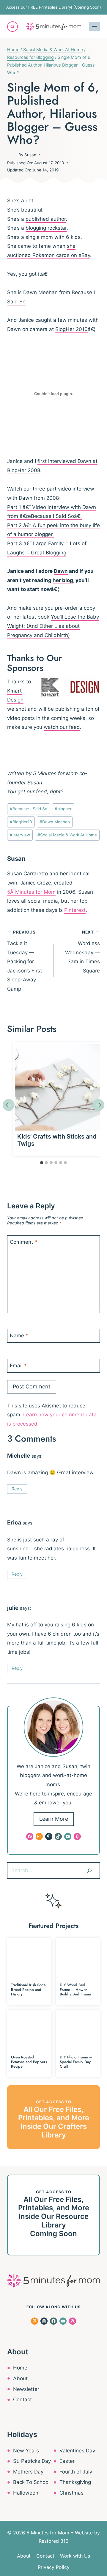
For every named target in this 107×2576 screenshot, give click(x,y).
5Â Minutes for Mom (31, 892)
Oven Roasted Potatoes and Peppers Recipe (29, 2062)
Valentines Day (77, 2451)
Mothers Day (28, 2472)
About (20, 2378)
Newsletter (26, 2389)
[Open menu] (94, 27)
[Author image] (12, 155)
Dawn (61, 571)
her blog (63, 580)
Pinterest (75, 910)
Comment (23, 1242)
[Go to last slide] (9, 1105)
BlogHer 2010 (71, 329)
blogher (63, 809)
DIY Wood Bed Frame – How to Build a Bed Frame (75, 1989)
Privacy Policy (54, 2567)
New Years (26, 2451)
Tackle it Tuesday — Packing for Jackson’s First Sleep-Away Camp (25, 961)
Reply (17, 1489)
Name (19, 1336)
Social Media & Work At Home (67, 835)
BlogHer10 (21, 822)
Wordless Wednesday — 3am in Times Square (82, 952)
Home (20, 2368)
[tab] (42, 1163)
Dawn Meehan (55, 822)
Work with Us (75, 2556)
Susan (30, 155)
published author (46, 219)
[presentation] (58, 1087)
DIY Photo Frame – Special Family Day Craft (76, 2062)
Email (18, 1366)
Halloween (26, 2493)
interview (20, 835)
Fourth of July (76, 2472)
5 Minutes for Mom (55, 773)
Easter (67, 2461)
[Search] (89, 1870)
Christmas (71, 2493)
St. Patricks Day (32, 2461)
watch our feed (62, 727)
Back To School (31, 2482)
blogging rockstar (46, 228)
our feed (37, 792)
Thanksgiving (75, 2482)
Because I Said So (29, 809)
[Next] (98, 1105)
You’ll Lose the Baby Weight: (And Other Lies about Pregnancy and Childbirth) (53, 626)
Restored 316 (53, 2541)
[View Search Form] (12, 27)
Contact (22, 2400)
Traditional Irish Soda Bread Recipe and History (28, 1989)
